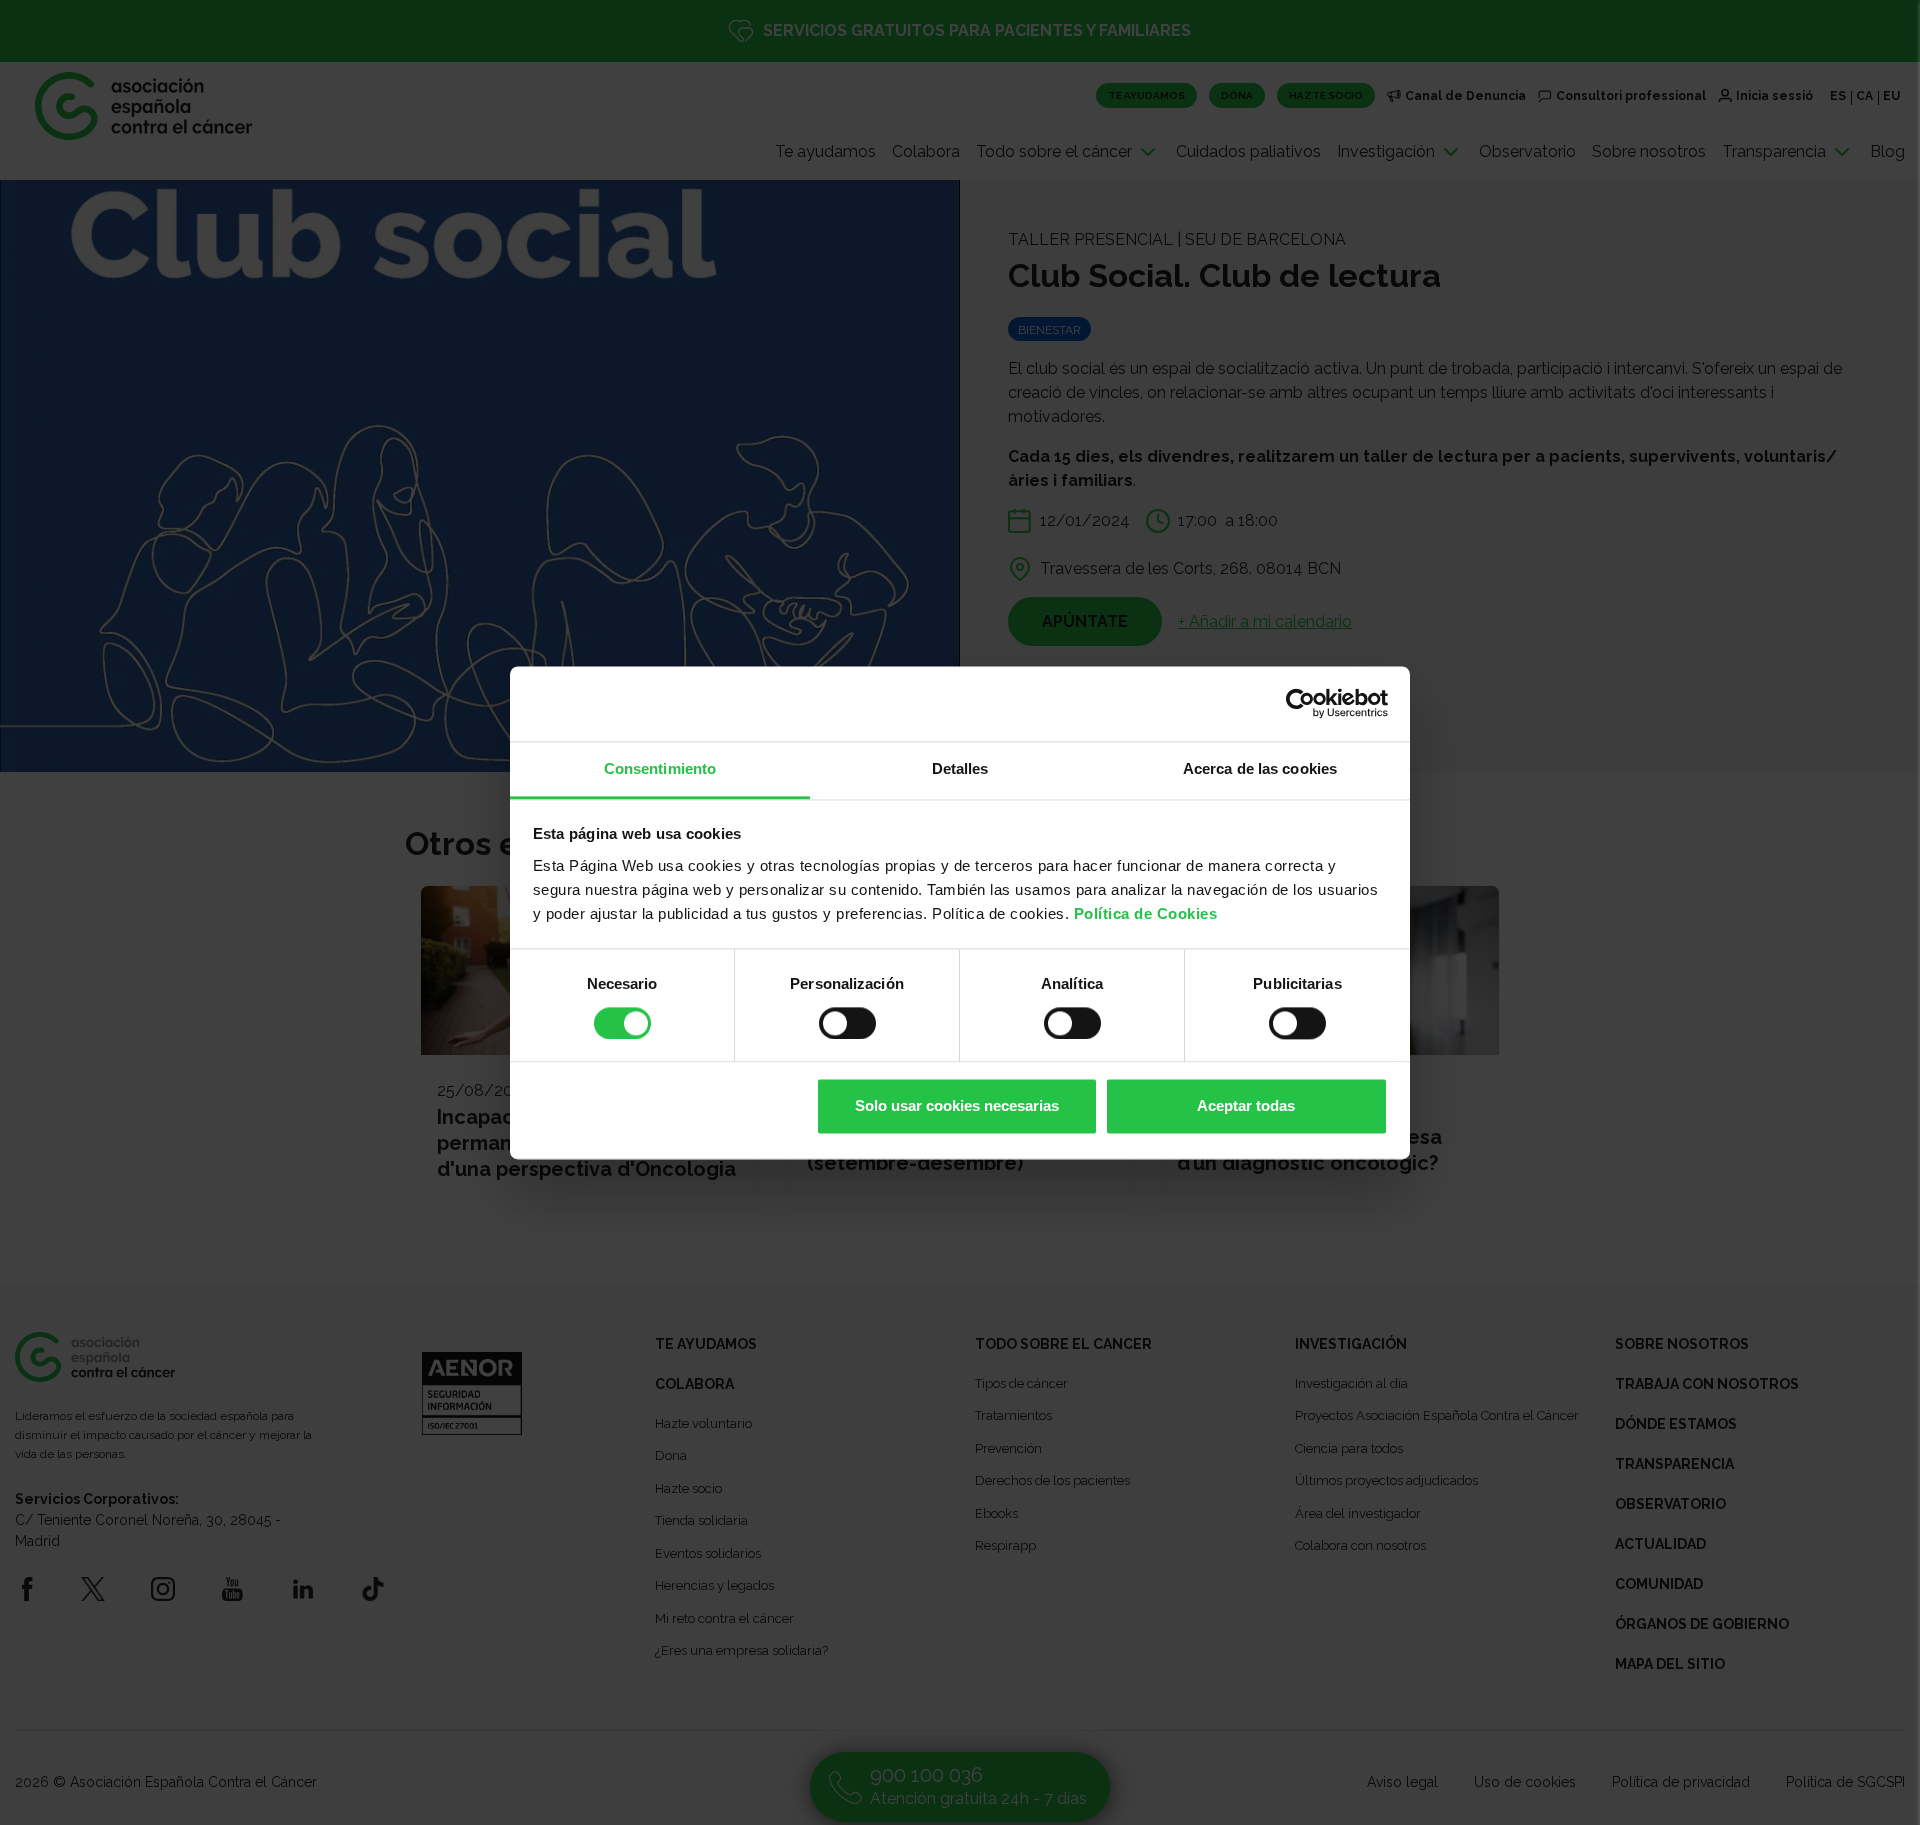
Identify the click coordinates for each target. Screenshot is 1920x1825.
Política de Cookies (1146, 913)
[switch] (847, 1023)
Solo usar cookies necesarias (957, 1106)
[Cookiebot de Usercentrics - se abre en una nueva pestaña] (1300, 703)
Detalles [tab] (960, 768)
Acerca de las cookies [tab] (1260, 768)
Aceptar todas (1246, 1106)
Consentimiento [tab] (660, 768)
